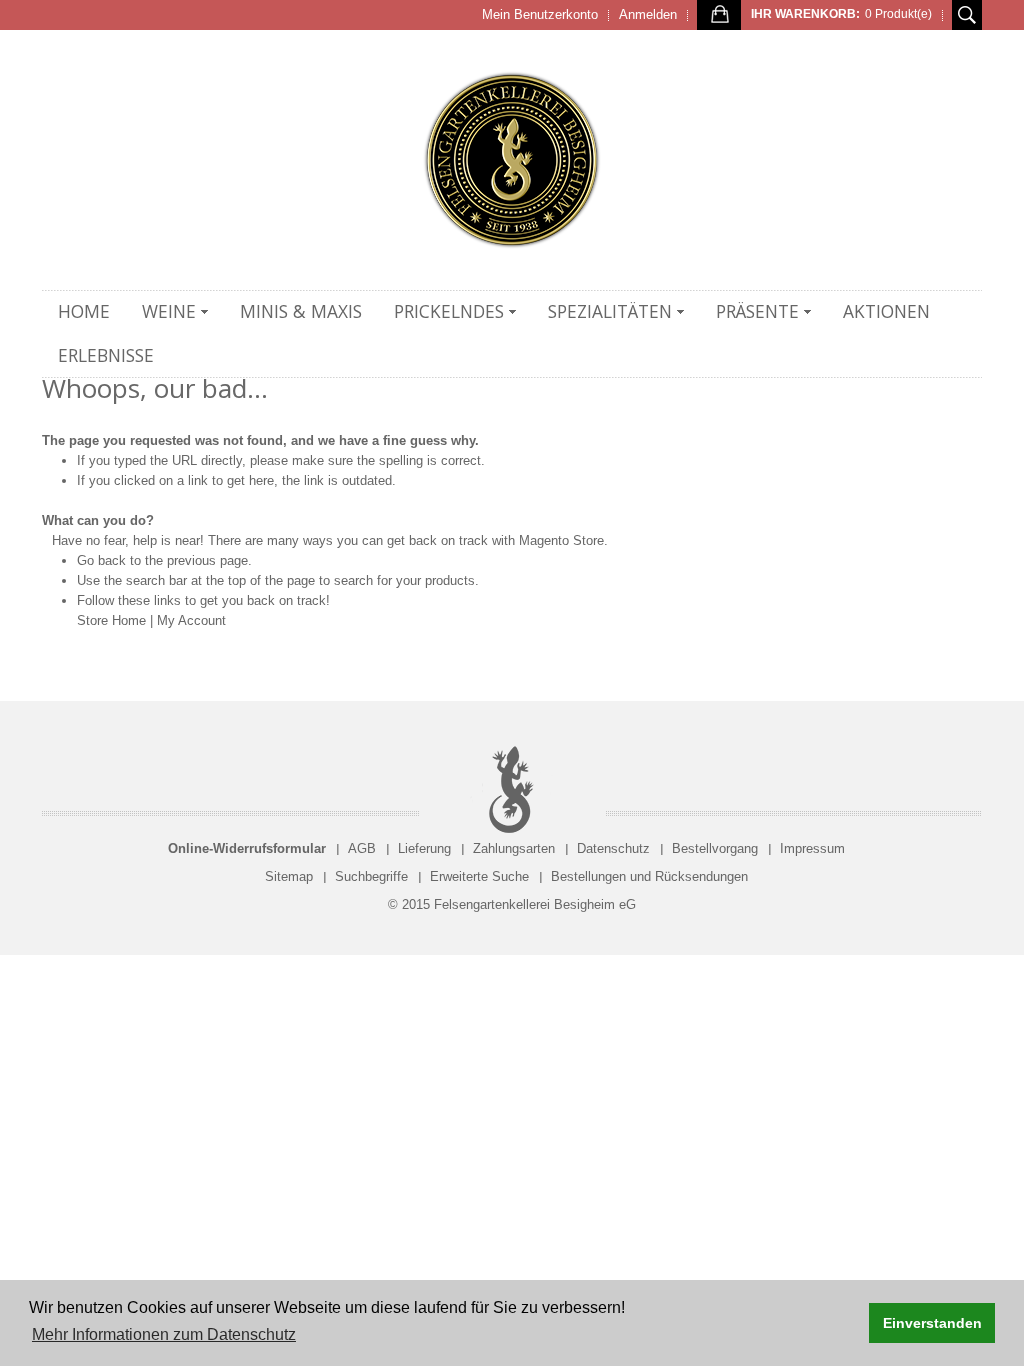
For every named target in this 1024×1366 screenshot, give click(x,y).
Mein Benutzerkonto (540, 14)
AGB (362, 848)
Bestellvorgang (715, 848)
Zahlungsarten (514, 848)
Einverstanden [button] (932, 1323)
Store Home (111, 620)
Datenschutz (613, 848)
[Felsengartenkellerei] (512, 160)
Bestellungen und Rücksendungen (649, 876)
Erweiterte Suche (479, 876)
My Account (191, 620)
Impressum (812, 848)
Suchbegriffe (371, 876)
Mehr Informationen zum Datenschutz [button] (164, 1334)
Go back (101, 560)
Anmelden (648, 14)
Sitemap (289, 876)
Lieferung (424, 848)
